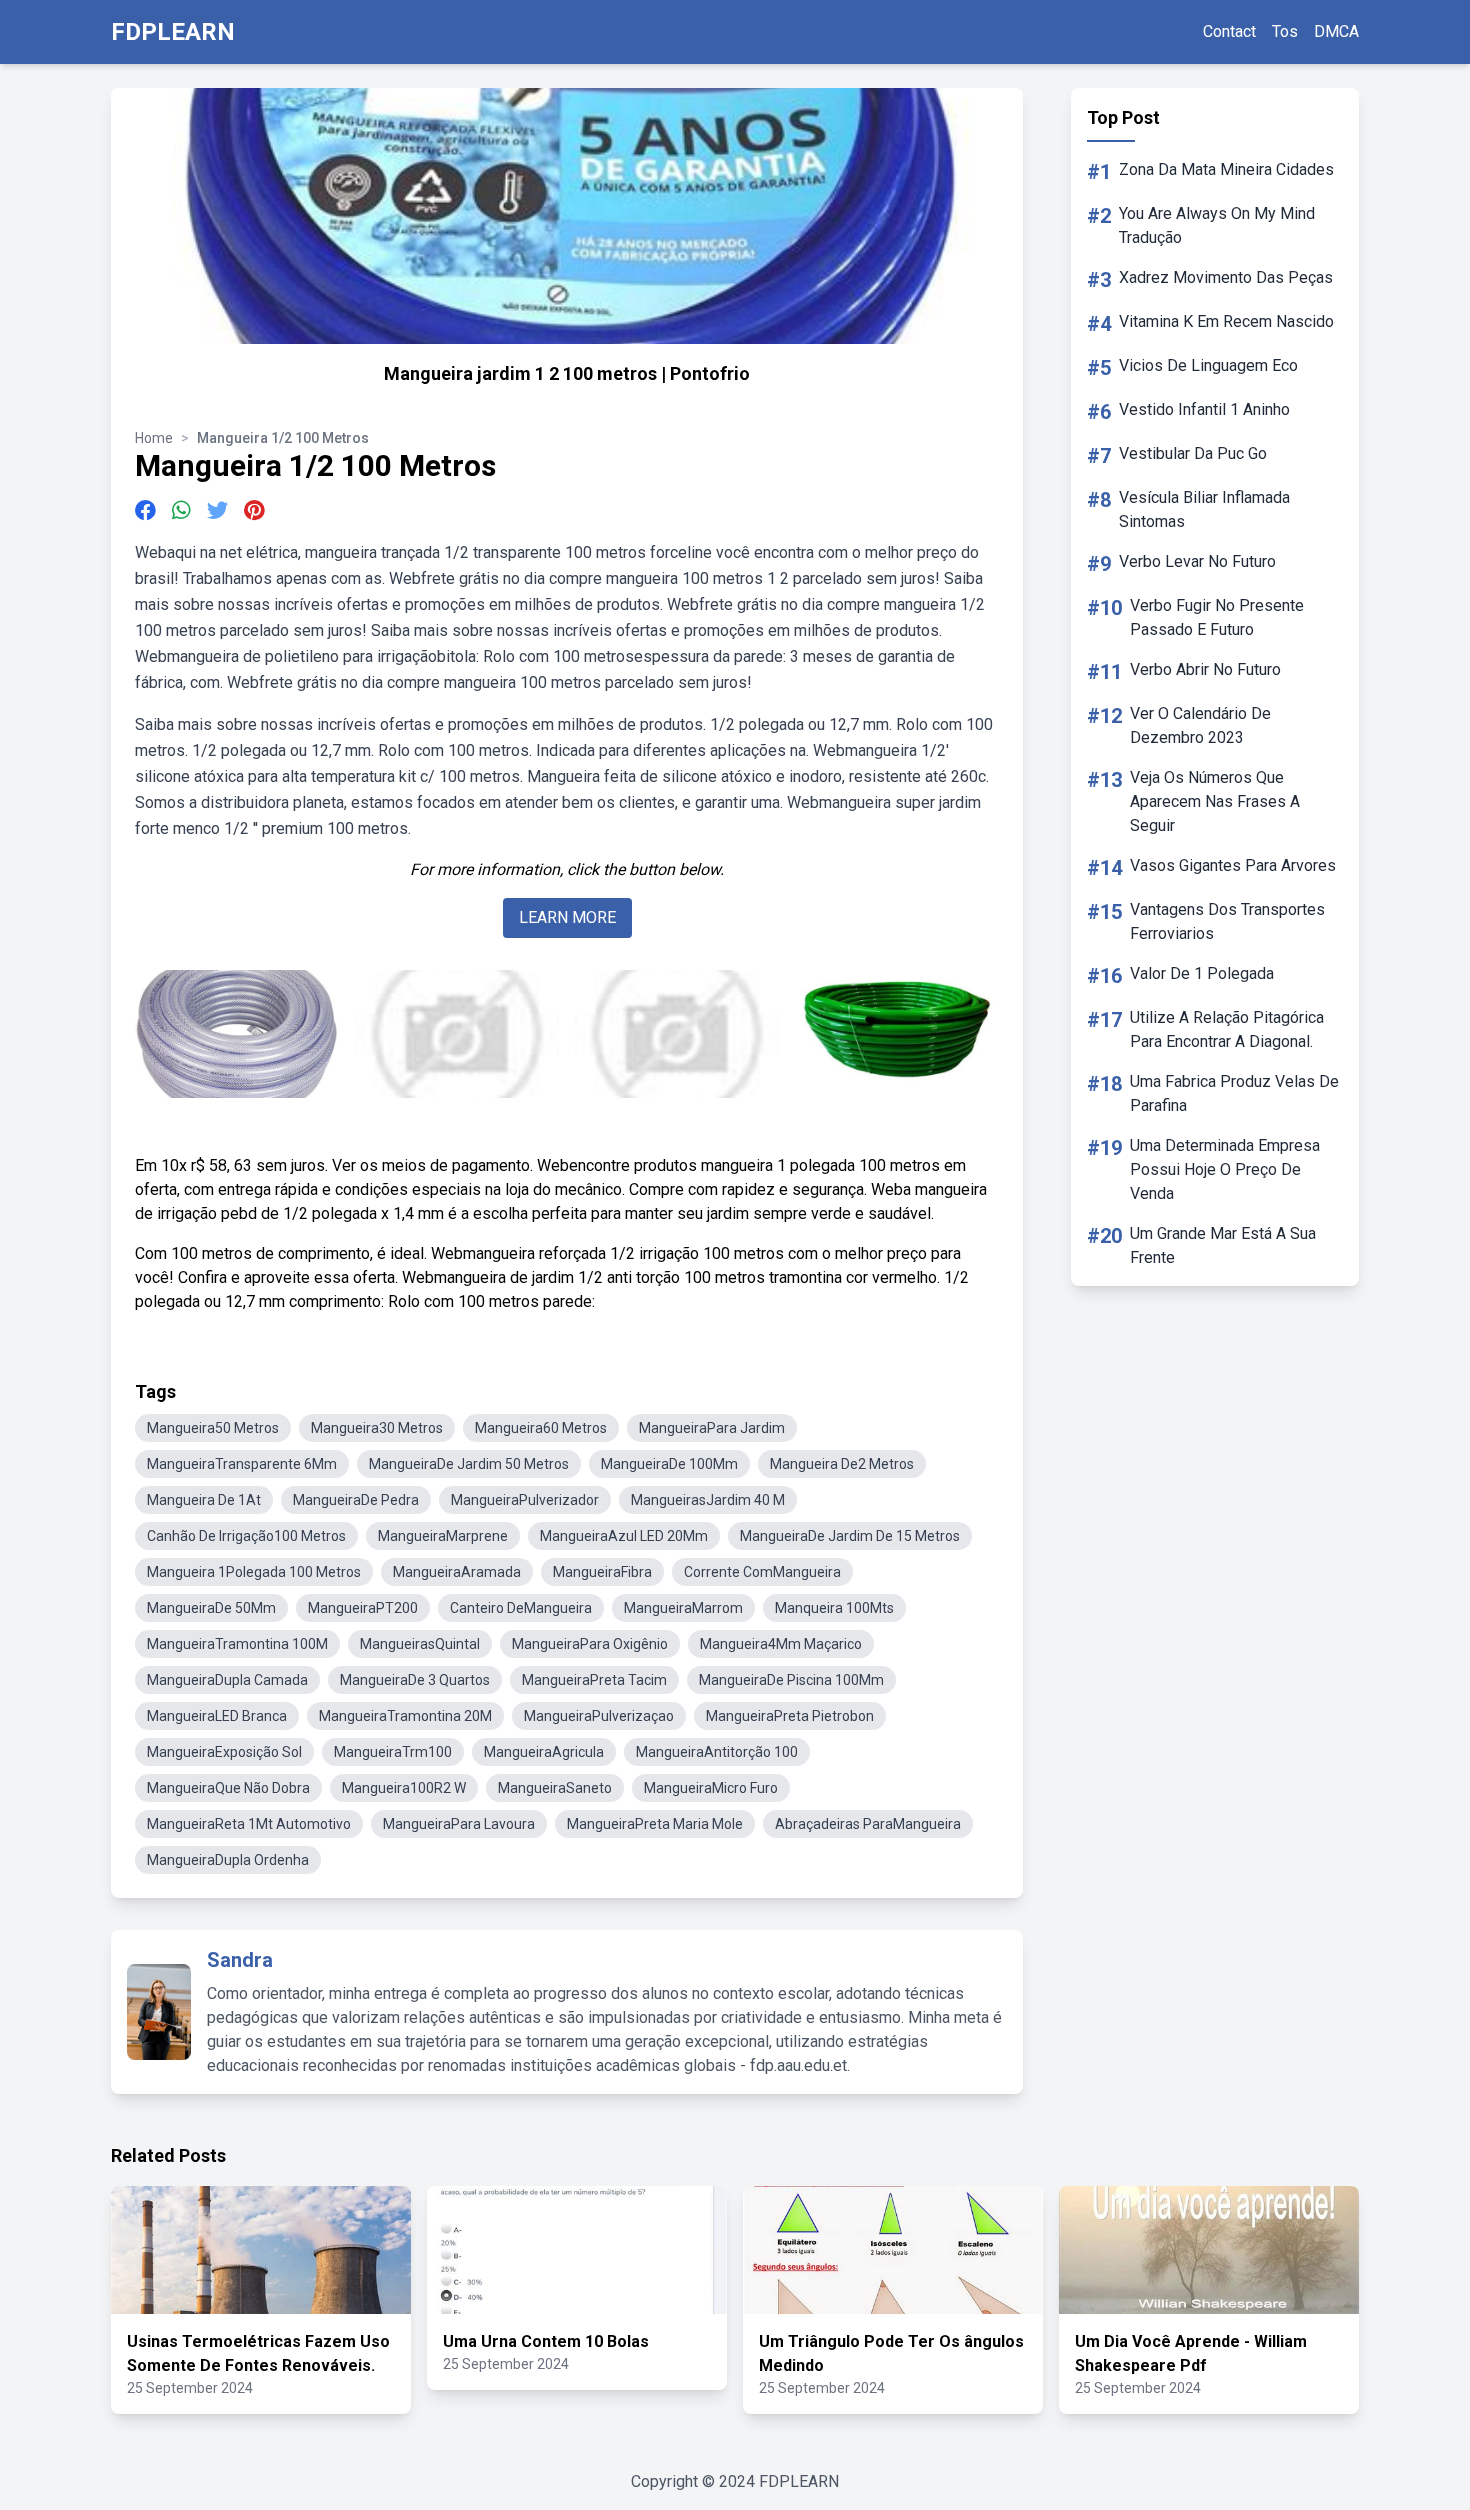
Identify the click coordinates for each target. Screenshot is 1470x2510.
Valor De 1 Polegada (1202, 973)
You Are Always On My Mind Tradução (1217, 225)
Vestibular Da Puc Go (1193, 453)
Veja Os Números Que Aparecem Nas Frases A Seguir (1215, 801)
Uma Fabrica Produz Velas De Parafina (1234, 1093)
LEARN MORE (567, 917)
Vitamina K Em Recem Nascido (1226, 321)
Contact (1229, 31)
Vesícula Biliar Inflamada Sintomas (1204, 509)
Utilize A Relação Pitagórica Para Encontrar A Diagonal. (1227, 1029)
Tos (1285, 31)
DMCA (1336, 31)
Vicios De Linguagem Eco (1208, 365)
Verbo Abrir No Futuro (1205, 669)
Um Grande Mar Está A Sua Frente (1223, 1245)
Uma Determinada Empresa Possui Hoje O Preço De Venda (1225, 1169)
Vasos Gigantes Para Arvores (1233, 865)
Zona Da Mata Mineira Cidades (1226, 169)
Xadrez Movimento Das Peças (1226, 277)
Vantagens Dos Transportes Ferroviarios (1227, 921)
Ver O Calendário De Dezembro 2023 (1200, 725)
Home (154, 438)
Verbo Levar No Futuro (1197, 561)
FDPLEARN (173, 32)
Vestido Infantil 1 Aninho (1204, 409)
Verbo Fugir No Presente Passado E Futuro (1217, 617)
